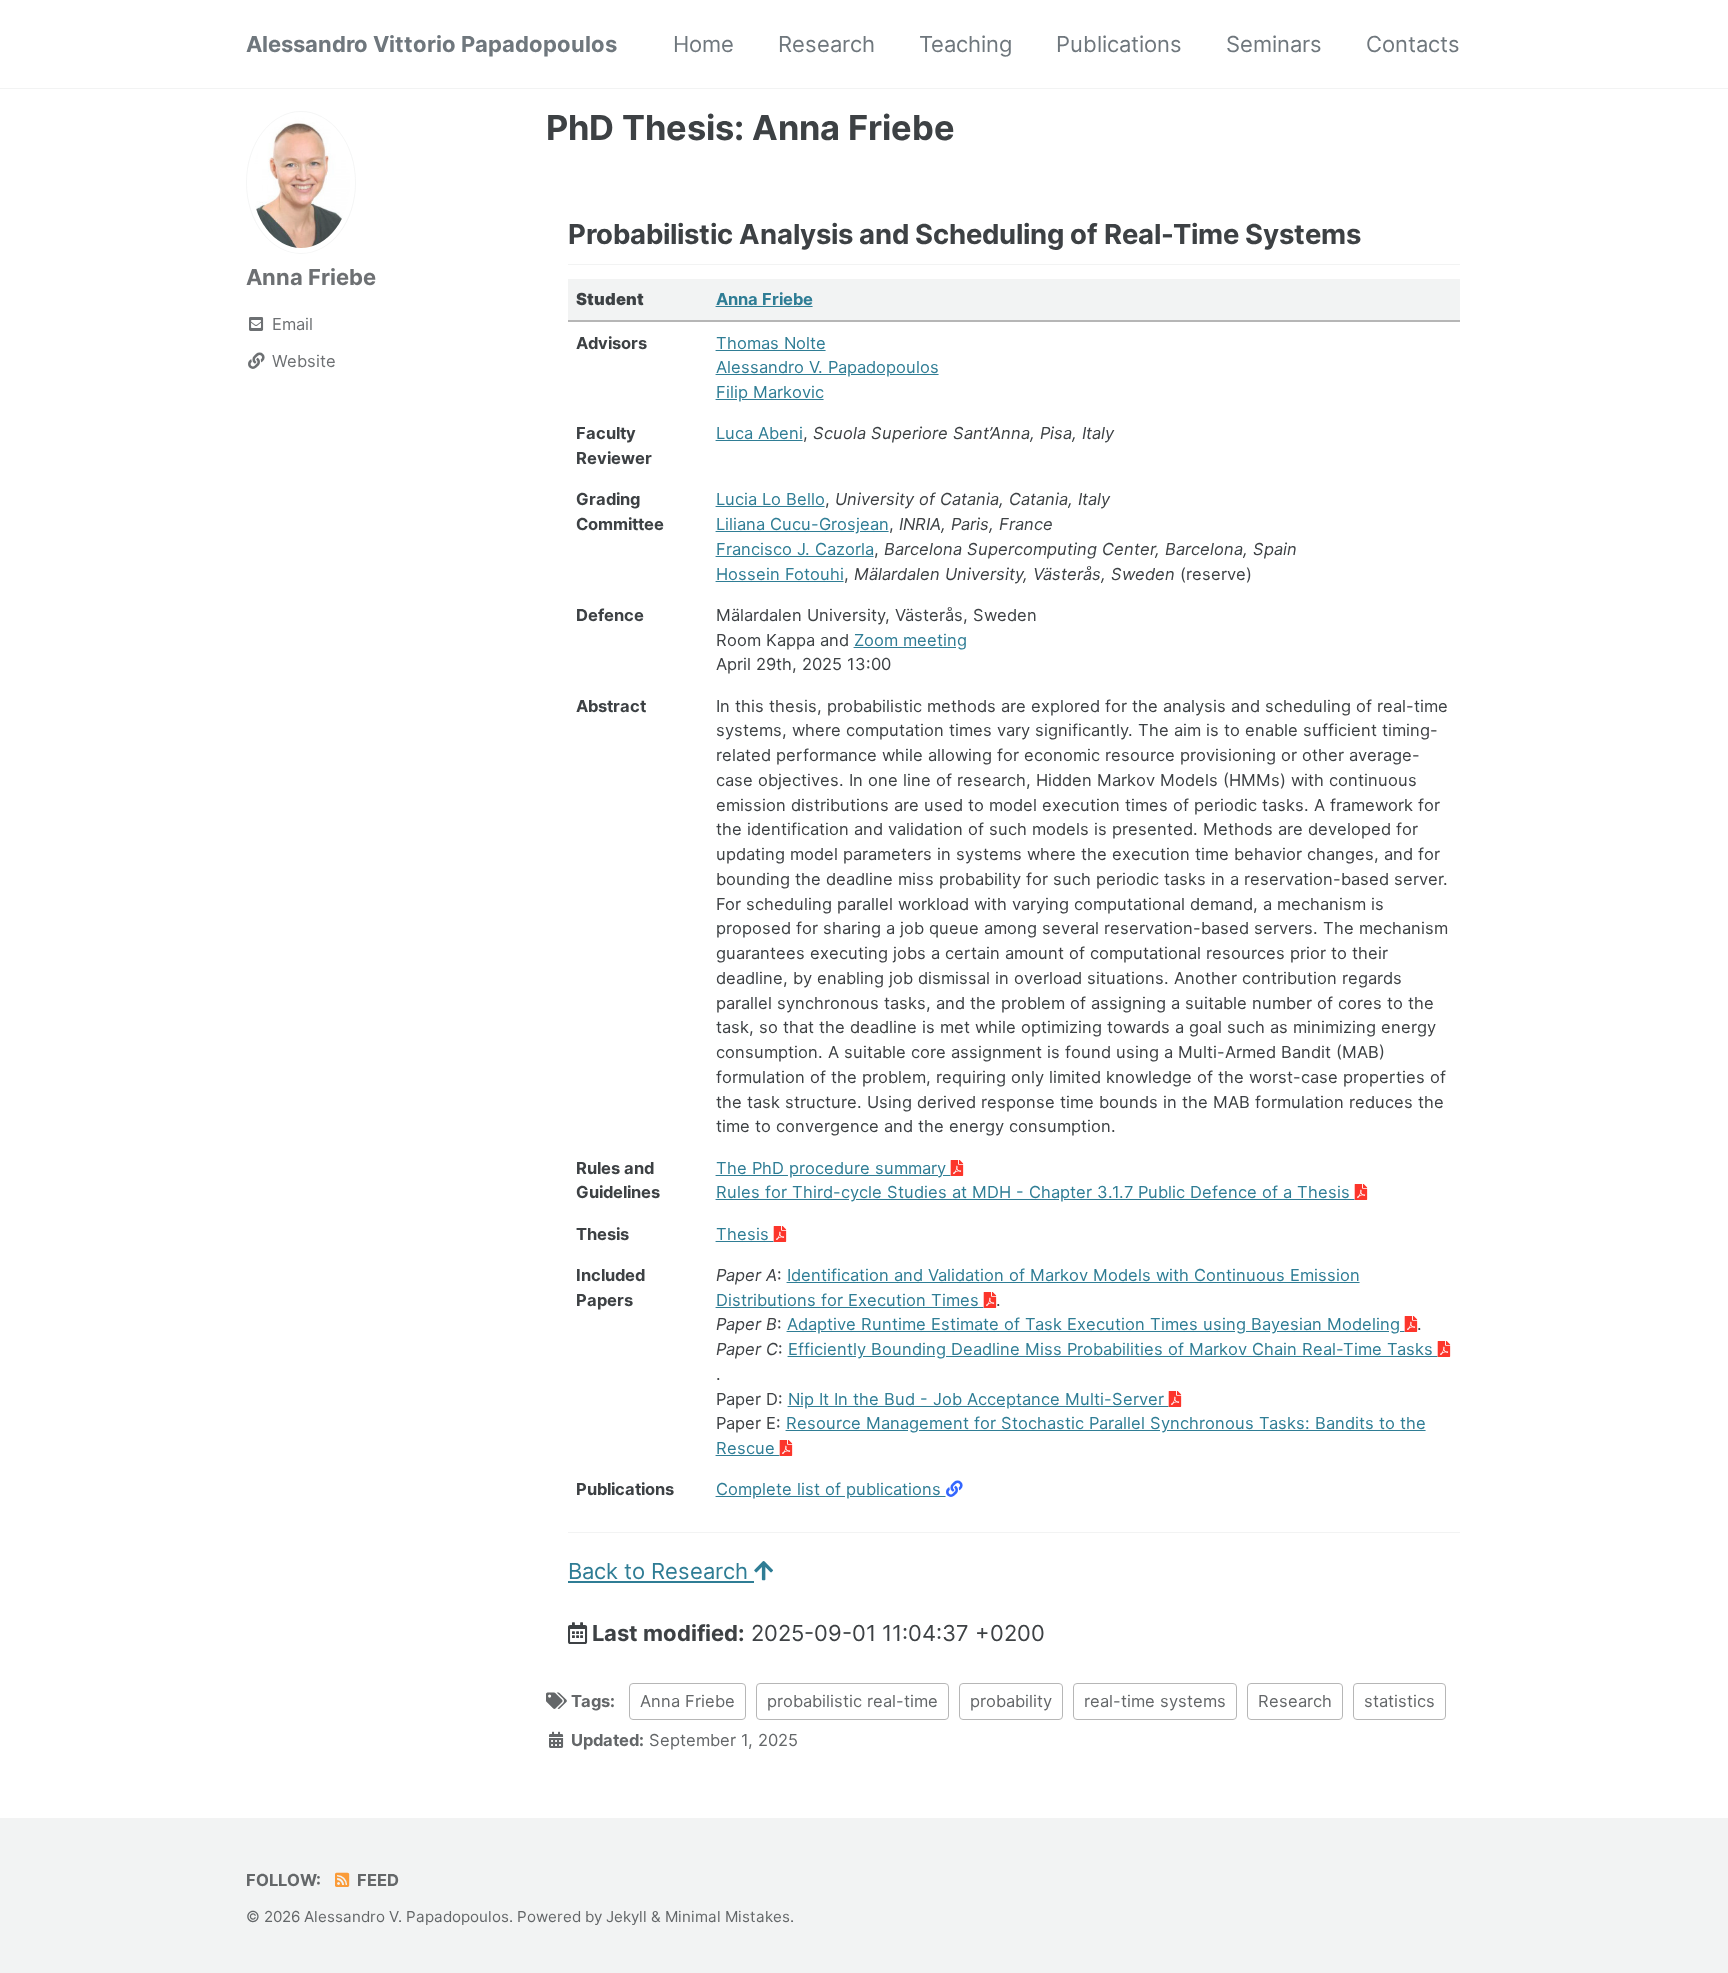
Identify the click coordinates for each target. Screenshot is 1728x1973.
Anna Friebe (311, 277)
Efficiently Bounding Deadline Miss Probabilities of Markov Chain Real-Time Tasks (1113, 1349)
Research (826, 44)
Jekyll (626, 1916)
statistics (1399, 1701)
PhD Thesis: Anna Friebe (750, 127)
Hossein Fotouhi (780, 574)
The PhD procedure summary (833, 1168)
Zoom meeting (910, 640)
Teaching (965, 44)
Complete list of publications (831, 1489)
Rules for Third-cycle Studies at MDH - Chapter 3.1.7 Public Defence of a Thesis (1035, 1192)
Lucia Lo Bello (770, 499)
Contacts (1413, 44)
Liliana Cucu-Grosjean (802, 524)
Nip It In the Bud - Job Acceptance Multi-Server (978, 1399)
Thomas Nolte (771, 343)
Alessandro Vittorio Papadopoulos (431, 44)
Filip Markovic (770, 392)
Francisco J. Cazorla (795, 549)
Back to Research (661, 1571)
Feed (376, 1880)
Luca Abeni (759, 433)
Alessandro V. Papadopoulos (827, 367)
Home (703, 44)
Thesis (745, 1234)
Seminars (1274, 44)
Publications (1119, 44)
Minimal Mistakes (727, 1916)
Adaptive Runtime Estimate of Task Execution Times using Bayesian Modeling (1096, 1324)
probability (1011, 1701)
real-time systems (1155, 1701)
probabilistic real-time (852, 1701)
